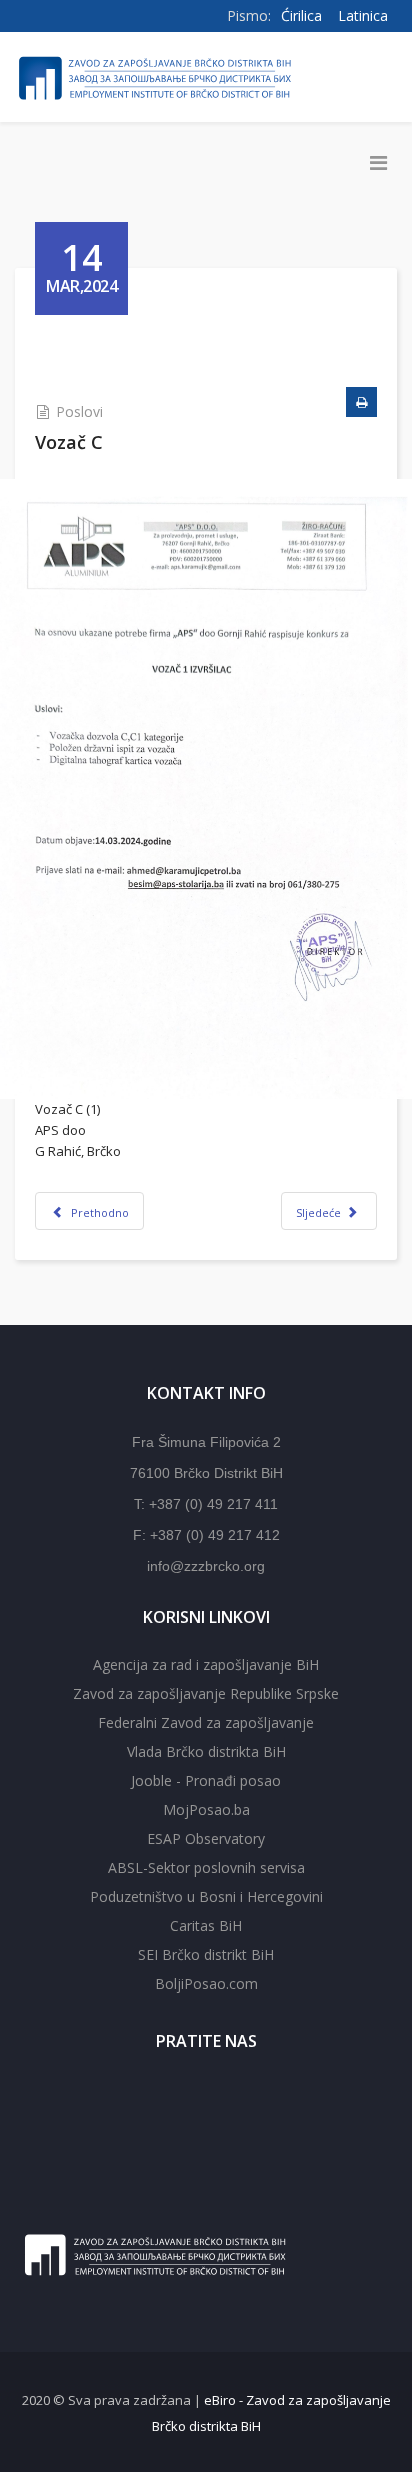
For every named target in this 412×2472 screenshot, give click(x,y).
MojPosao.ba (206, 1809)
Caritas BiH (206, 1925)
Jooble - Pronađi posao (206, 1780)
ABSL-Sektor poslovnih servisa (206, 1867)
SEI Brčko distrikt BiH (206, 1954)
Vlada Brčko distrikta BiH (206, 1751)
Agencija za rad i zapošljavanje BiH (206, 1664)
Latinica (363, 15)
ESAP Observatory (206, 1838)
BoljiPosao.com (206, 1983)
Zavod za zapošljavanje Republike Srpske (206, 1693)
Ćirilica (301, 15)
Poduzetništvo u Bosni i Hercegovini (206, 1896)
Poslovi (79, 411)
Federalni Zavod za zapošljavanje (206, 1722)
